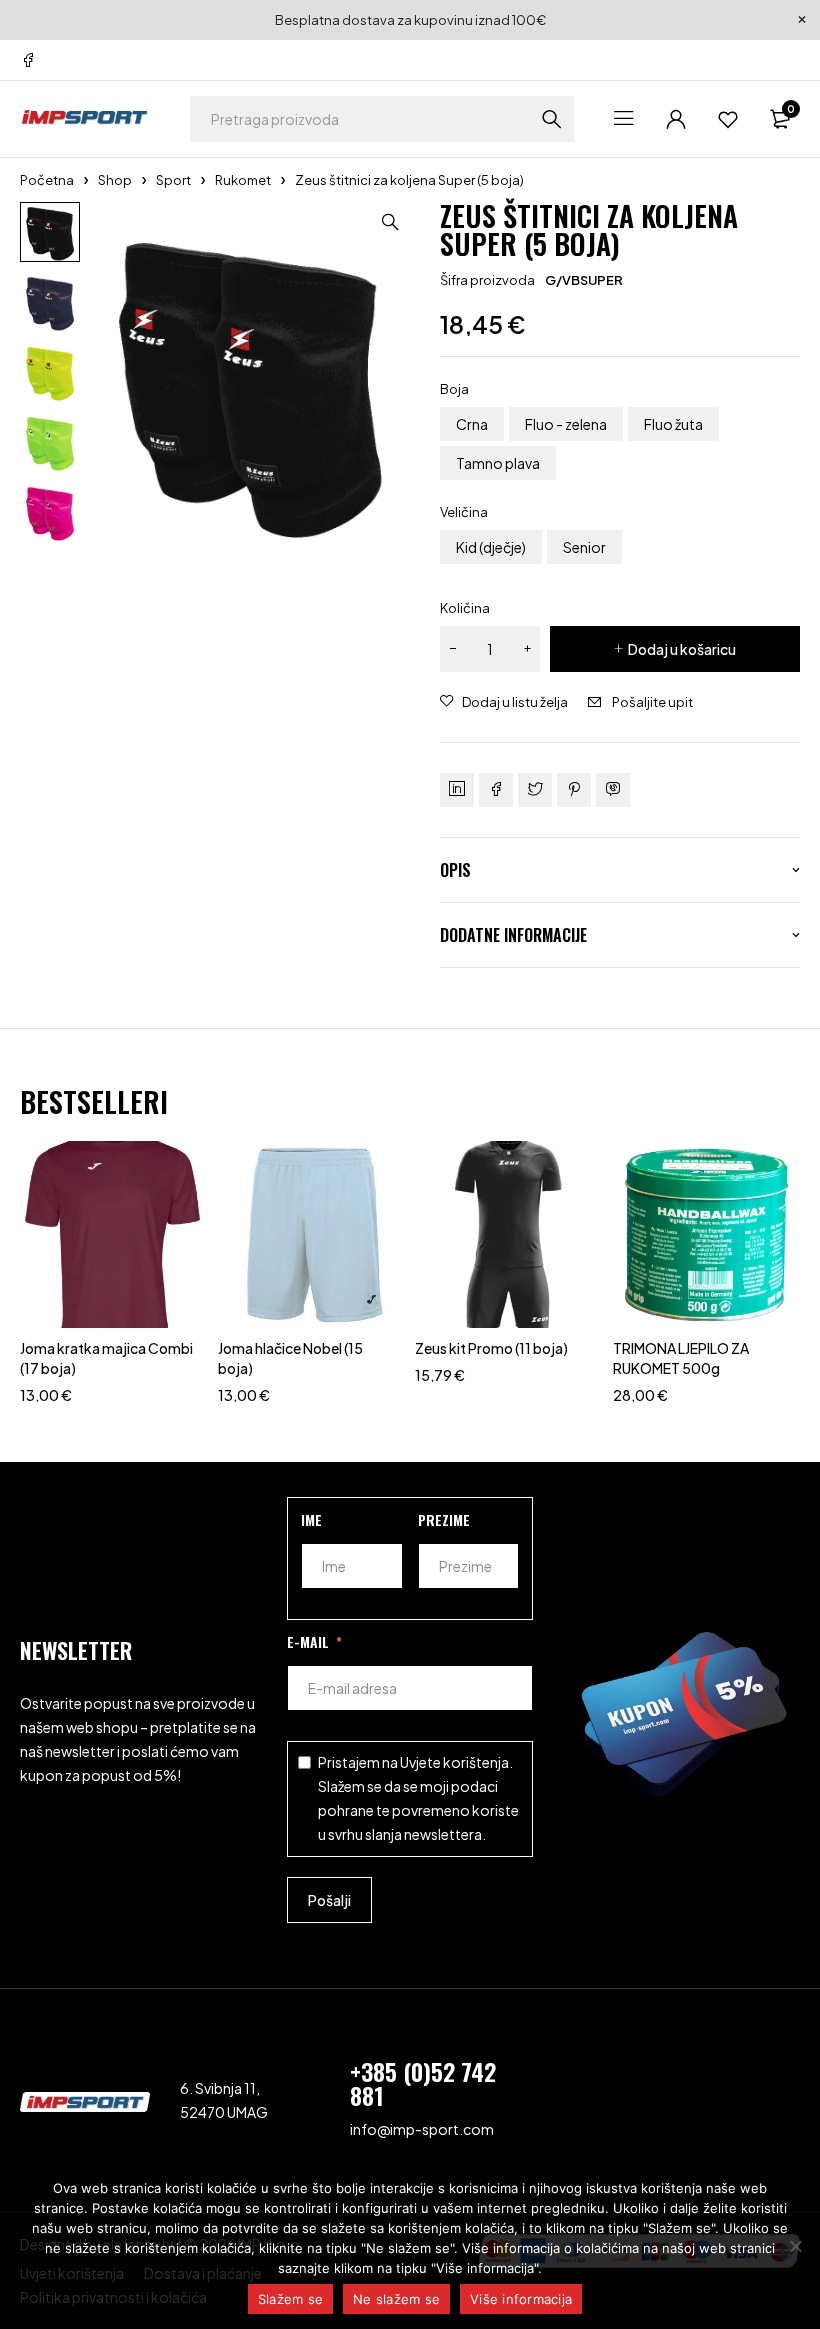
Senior (584, 547)
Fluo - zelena (566, 424)
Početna (47, 180)
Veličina (464, 512)
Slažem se (290, 2299)
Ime (311, 1519)
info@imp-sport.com (422, 2129)
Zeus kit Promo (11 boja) (491, 1348)
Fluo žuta (673, 424)
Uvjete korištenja (454, 1762)
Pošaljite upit (652, 702)
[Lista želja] (728, 119)
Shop (115, 180)
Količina (465, 608)
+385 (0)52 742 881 (423, 2083)
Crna (472, 424)
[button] (390, 222)
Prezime (444, 1519)
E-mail (308, 1641)
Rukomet (243, 180)
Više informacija (521, 2299)
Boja (454, 389)
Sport (173, 180)
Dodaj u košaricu (682, 649)
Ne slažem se (396, 2299)
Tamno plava (498, 463)
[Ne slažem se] (795, 2246)
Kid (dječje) (491, 547)
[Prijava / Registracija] (676, 119)
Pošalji (329, 1900)
